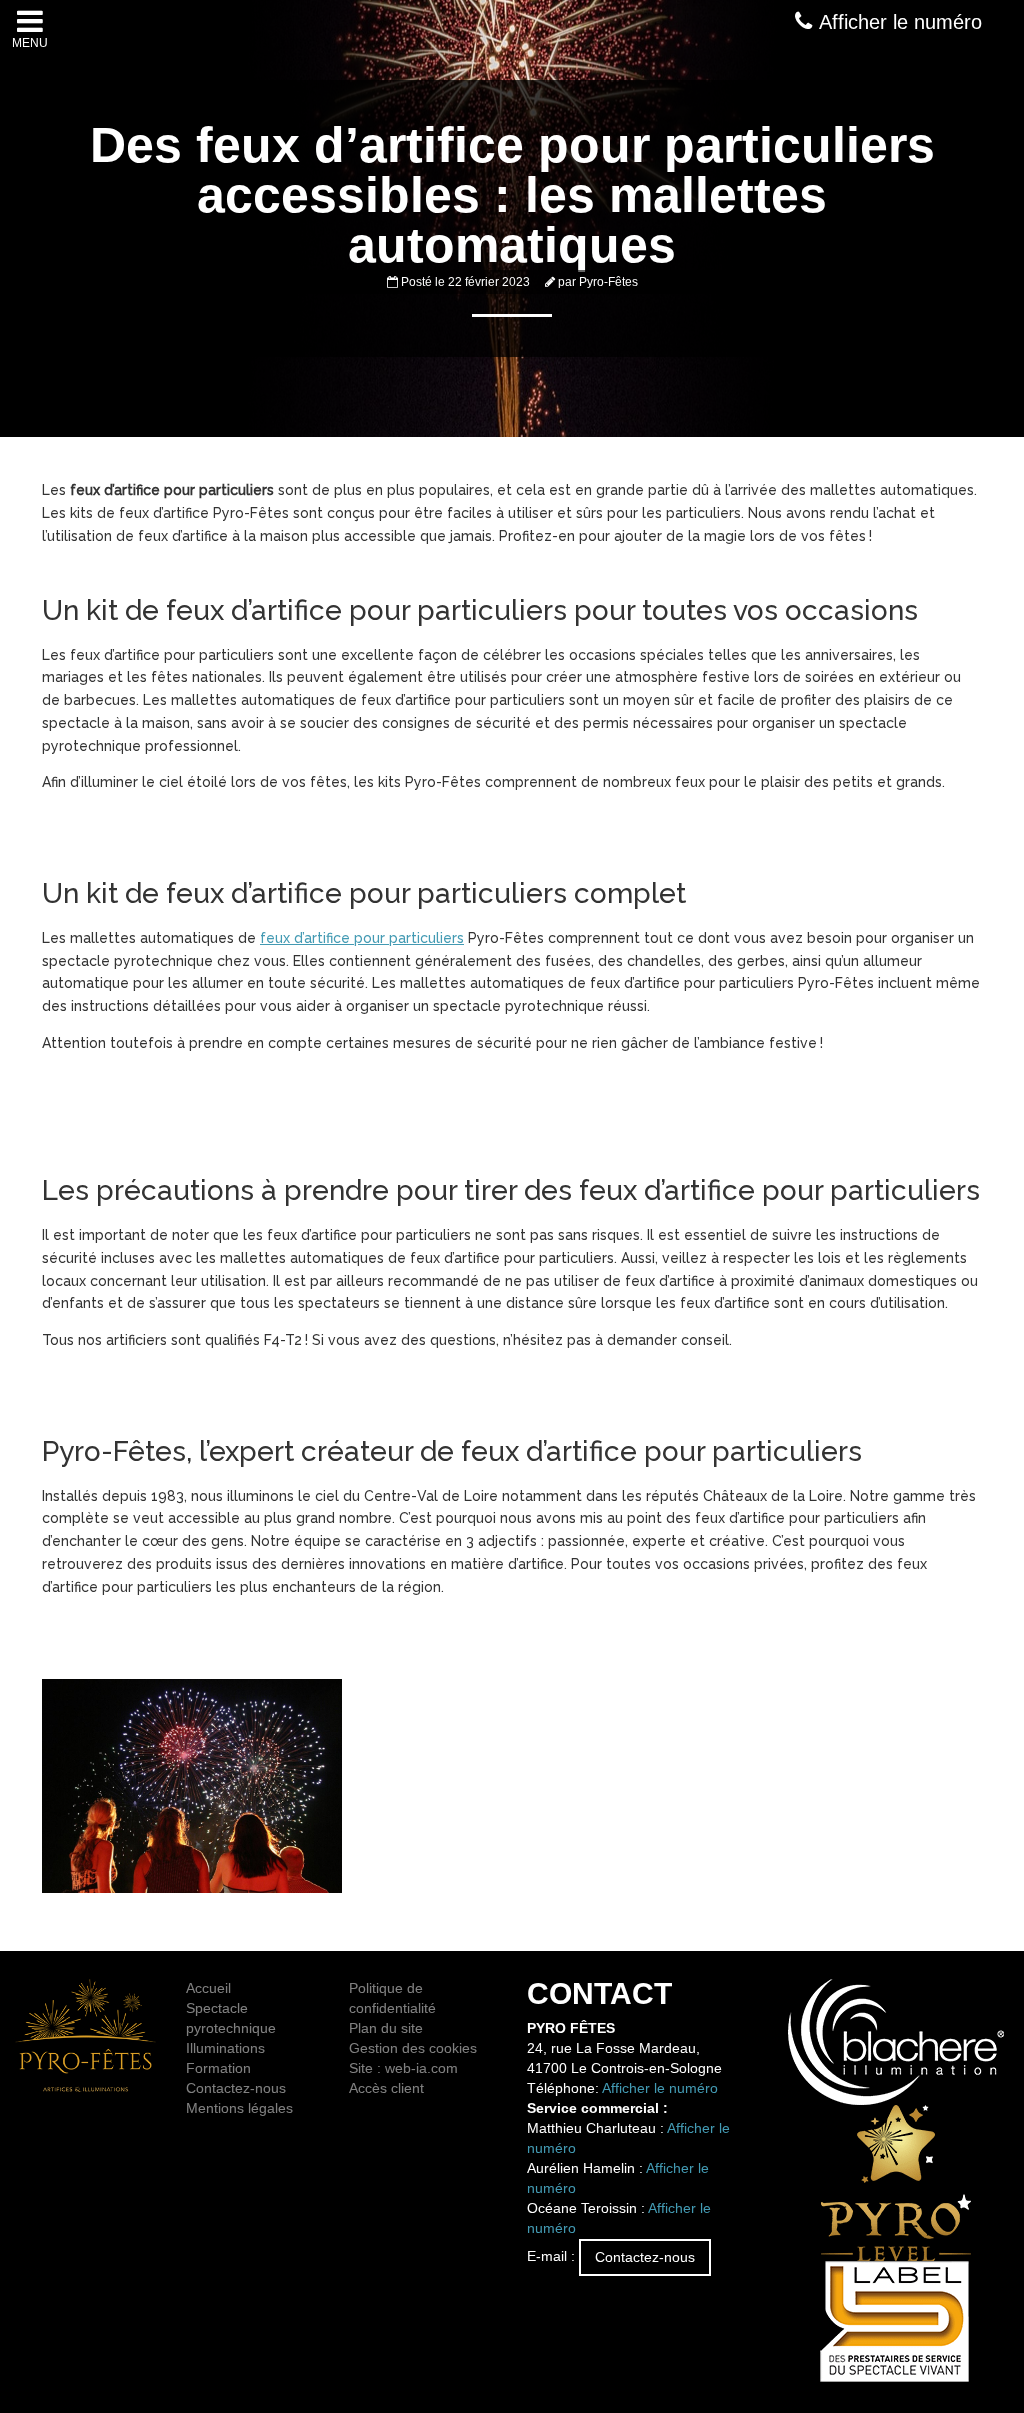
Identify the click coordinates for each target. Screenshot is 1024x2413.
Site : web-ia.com (403, 2068)
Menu (30, 43)
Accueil (208, 1988)
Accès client (386, 2088)
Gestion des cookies (413, 2048)
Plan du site (386, 2028)
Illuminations (225, 2048)
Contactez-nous (236, 2088)
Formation (218, 2068)
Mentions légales (239, 2108)
